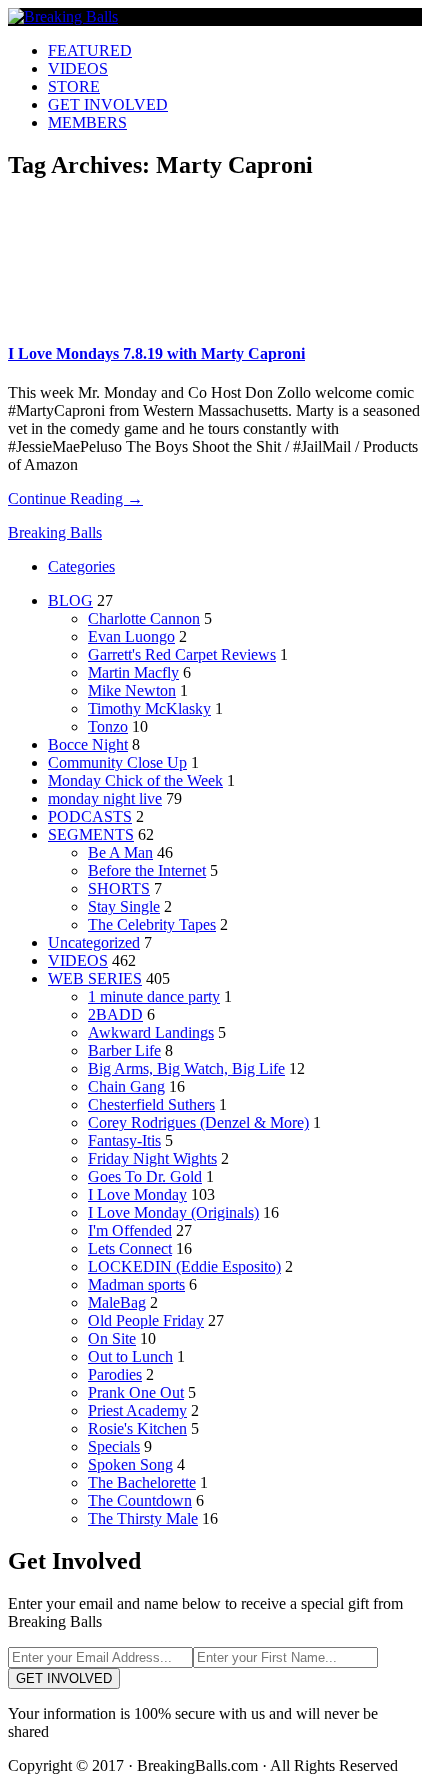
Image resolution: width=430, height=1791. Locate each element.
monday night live (105, 798)
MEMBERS (87, 122)
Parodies (115, 1374)
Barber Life (124, 1050)
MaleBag (117, 1302)
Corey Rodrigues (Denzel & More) (198, 1122)
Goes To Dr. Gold (145, 1176)
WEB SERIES (95, 978)
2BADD (115, 1014)
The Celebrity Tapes (152, 924)
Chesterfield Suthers (151, 1104)
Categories (81, 566)
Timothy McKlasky (149, 708)
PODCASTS (90, 816)
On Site (112, 1338)
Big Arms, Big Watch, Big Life (186, 1068)
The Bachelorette (142, 1482)
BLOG (70, 600)
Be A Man (120, 852)
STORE (74, 86)
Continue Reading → (75, 498)
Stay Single (124, 906)
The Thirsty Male (143, 1518)
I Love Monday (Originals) (173, 1212)
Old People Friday (146, 1320)
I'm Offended (130, 1230)
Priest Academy (137, 1410)
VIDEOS (78, 68)
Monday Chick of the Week (135, 780)
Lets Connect (130, 1248)
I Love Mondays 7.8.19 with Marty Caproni (156, 353)
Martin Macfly (133, 672)
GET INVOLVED (108, 104)
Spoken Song (130, 1464)
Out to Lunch (130, 1356)
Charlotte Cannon (144, 618)
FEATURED (90, 50)
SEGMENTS (91, 834)
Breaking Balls (55, 532)
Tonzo (108, 726)
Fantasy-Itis (124, 1140)
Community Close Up (117, 762)
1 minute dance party (154, 996)
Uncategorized (94, 942)
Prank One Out (136, 1392)
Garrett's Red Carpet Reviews (182, 654)
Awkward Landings (151, 1032)
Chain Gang (126, 1086)
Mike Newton (132, 690)
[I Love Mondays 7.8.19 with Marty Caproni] (99, 318)
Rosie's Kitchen (137, 1428)
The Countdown (140, 1500)
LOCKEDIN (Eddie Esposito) (184, 1266)
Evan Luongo (131, 636)
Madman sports (136, 1284)
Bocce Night (88, 744)
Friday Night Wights (152, 1158)
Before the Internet (147, 870)
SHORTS (119, 888)
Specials (114, 1446)
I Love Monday (137, 1194)
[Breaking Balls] (63, 16)
